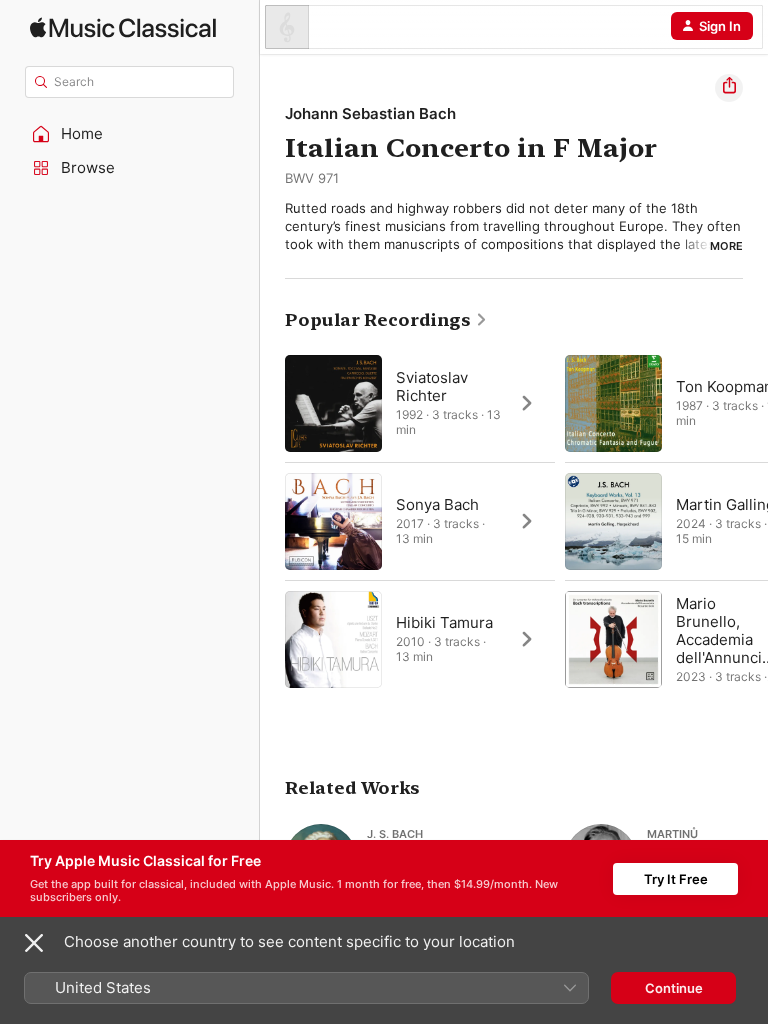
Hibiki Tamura (444, 622)
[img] (123, 27)
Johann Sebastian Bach (370, 113)
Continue (674, 988)
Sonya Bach (437, 504)
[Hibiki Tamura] (420, 639)
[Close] (34, 943)
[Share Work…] (729, 88)
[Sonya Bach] (420, 521)
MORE (726, 246)
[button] (130, 134)
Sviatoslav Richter (432, 386)
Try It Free (676, 879)
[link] (386, 320)
